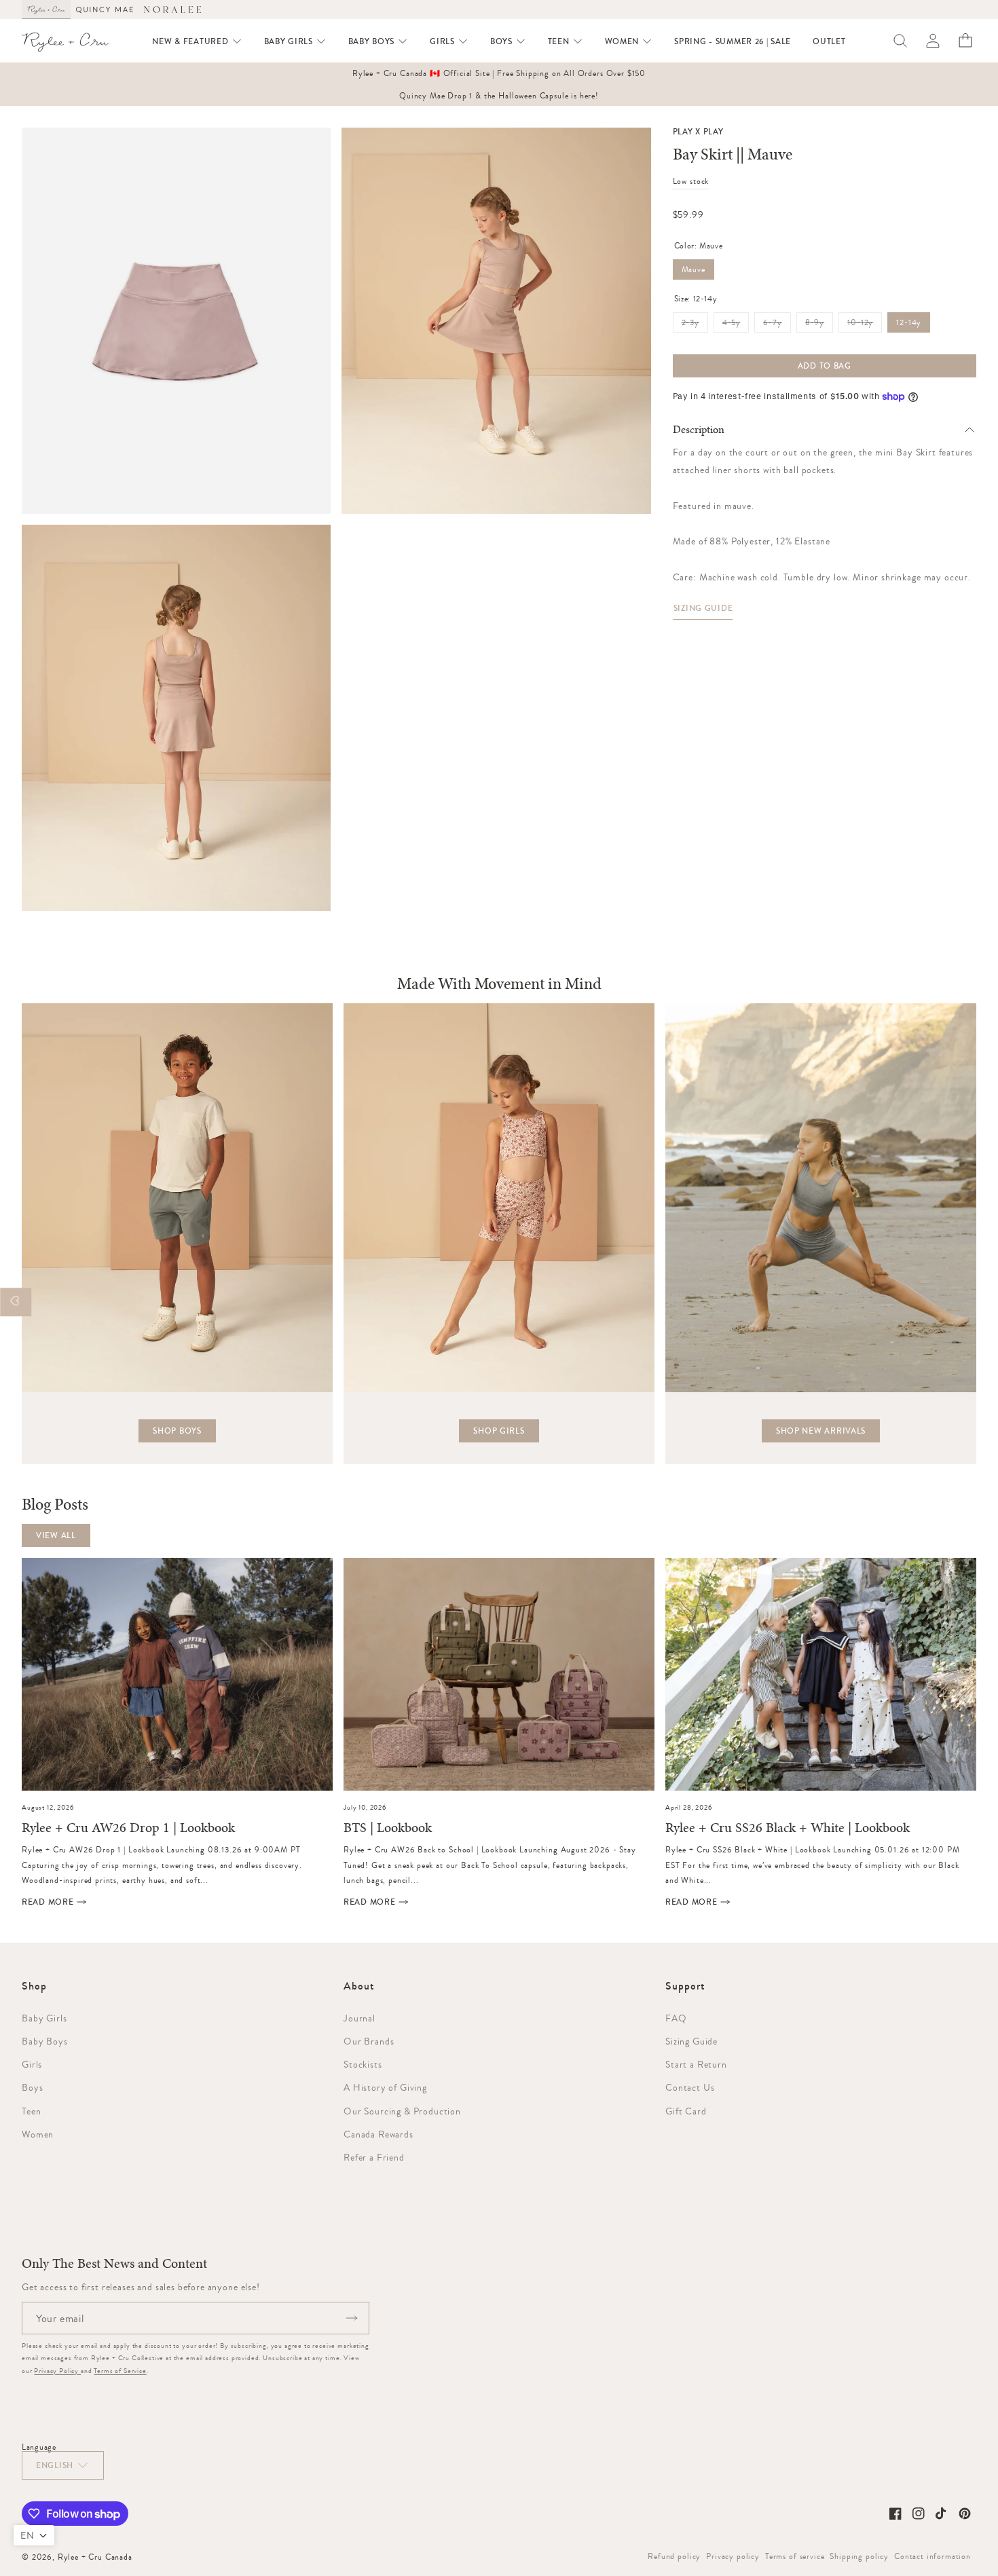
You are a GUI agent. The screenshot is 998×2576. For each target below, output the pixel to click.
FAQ (676, 2018)
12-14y (909, 322)
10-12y (865, 325)
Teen (31, 2111)
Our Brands (369, 2041)
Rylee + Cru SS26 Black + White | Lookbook (788, 1828)
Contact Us (690, 2087)
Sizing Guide (703, 608)
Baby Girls (44, 2018)
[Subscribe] (352, 2318)
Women (38, 2134)
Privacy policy (733, 2556)
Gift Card (686, 2111)
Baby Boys (45, 2041)
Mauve (694, 269)
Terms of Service (120, 2371)
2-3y (695, 325)
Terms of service (795, 2556)
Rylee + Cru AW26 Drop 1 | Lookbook (128, 1828)
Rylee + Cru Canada (95, 2557)
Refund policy (674, 2556)
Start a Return (696, 2064)
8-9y (819, 325)
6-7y (777, 325)
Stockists (363, 2064)
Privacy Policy (57, 2371)
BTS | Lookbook (388, 1828)
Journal (359, 2018)
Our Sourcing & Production (402, 2111)
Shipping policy (859, 2556)
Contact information (932, 2556)
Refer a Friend (374, 2157)
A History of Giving (385, 2087)
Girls (32, 2064)
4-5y (736, 325)
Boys (32, 2087)
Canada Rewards (378, 2134)
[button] (197, 41)
